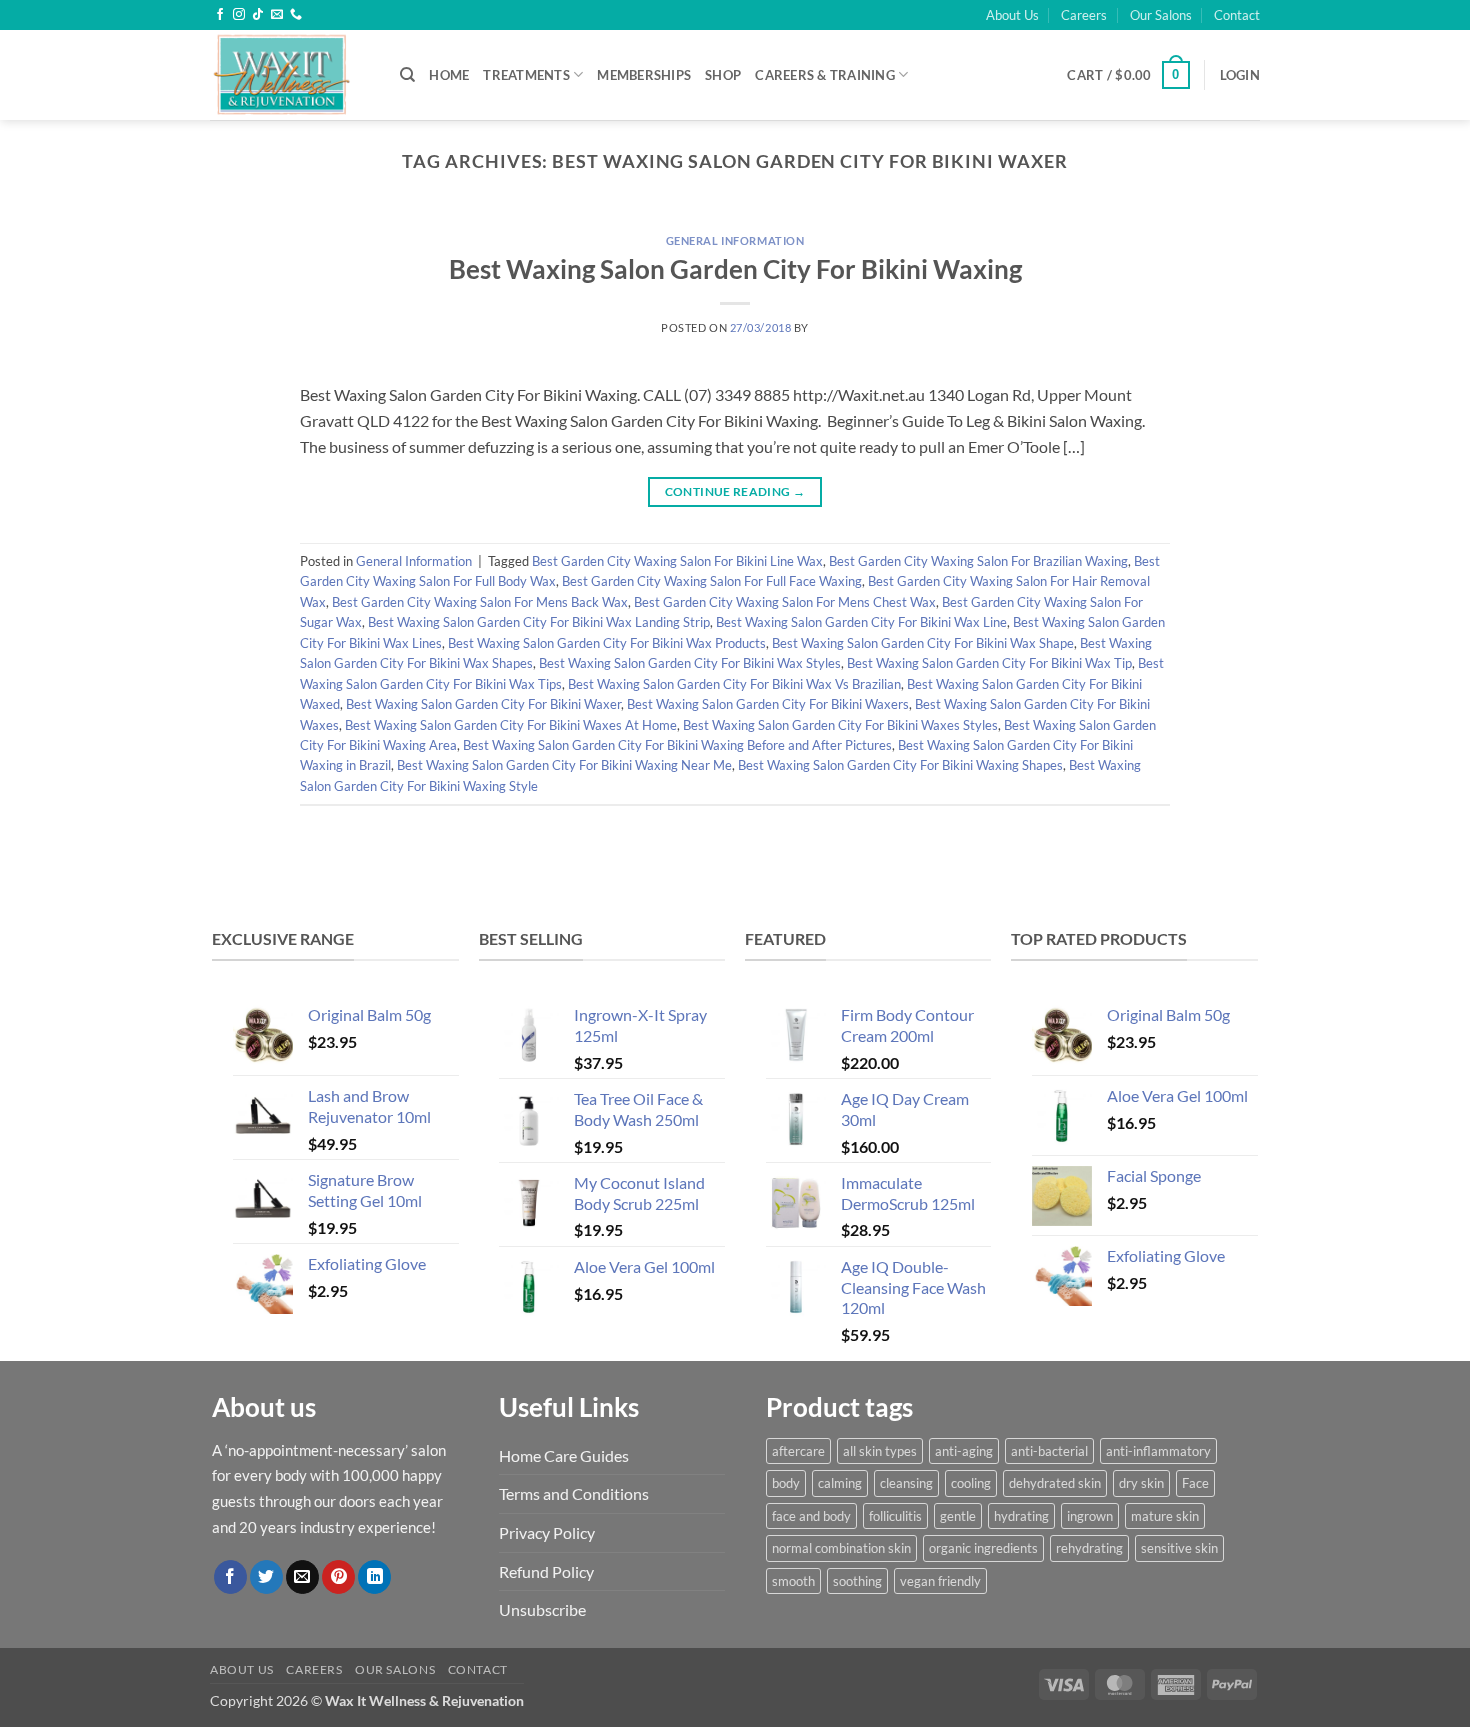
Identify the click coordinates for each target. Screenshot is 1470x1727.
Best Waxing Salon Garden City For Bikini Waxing (735, 269)
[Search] (407, 75)
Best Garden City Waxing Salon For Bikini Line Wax (677, 561)
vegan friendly (940, 1581)
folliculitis (895, 1516)
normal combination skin (841, 1548)
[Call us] (296, 15)
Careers (1084, 15)
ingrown (1090, 1516)
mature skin (1165, 1516)
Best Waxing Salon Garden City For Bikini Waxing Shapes (900, 765)
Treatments (526, 75)
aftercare (798, 1451)
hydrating (1021, 1516)
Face (1195, 1483)
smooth (793, 1581)
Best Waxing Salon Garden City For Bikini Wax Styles (690, 663)
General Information (735, 240)
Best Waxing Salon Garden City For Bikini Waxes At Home (511, 725)
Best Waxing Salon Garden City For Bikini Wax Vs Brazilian (734, 684)
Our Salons (1161, 15)
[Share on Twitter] (266, 1577)
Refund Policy (546, 1571)
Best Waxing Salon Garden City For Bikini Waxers (768, 704)
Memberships (644, 75)
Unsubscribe (542, 1609)
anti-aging (964, 1451)
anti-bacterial (1049, 1451)
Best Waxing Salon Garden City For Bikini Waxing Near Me (564, 765)
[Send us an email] (277, 15)
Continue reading (735, 491)
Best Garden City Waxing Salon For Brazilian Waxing (978, 561)
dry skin (1141, 1483)
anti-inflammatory (1158, 1451)
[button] (1128, 75)
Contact (1237, 15)
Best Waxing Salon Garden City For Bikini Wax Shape (923, 643)
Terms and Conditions (574, 1493)
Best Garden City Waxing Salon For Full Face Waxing (712, 581)
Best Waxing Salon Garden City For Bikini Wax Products (607, 643)
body (786, 1483)
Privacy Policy (547, 1532)
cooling (971, 1483)
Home (449, 75)
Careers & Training (825, 75)
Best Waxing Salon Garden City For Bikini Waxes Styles (840, 725)
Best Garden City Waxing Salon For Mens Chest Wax (785, 602)
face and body (811, 1516)
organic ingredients (983, 1548)
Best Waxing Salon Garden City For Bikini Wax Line (861, 622)
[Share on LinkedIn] (374, 1577)
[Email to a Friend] (302, 1577)
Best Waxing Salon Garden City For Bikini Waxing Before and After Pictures (677, 745)
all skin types (880, 1451)
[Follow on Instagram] (239, 15)
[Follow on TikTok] (258, 15)
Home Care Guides (564, 1455)
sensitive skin (1179, 1548)
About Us (1012, 15)
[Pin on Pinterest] (338, 1577)
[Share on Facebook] (230, 1577)
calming (840, 1483)
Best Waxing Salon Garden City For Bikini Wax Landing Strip (539, 622)
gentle (958, 1516)
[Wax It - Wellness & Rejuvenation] (290, 75)
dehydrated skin (1055, 1483)
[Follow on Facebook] (220, 15)
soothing (857, 1581)
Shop (723, 75)
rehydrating (1089, 1548)
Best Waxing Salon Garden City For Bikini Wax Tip (989, 663)
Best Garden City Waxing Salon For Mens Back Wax (480, 602)
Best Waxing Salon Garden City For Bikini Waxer (483, 704)
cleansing (906, 1483)
